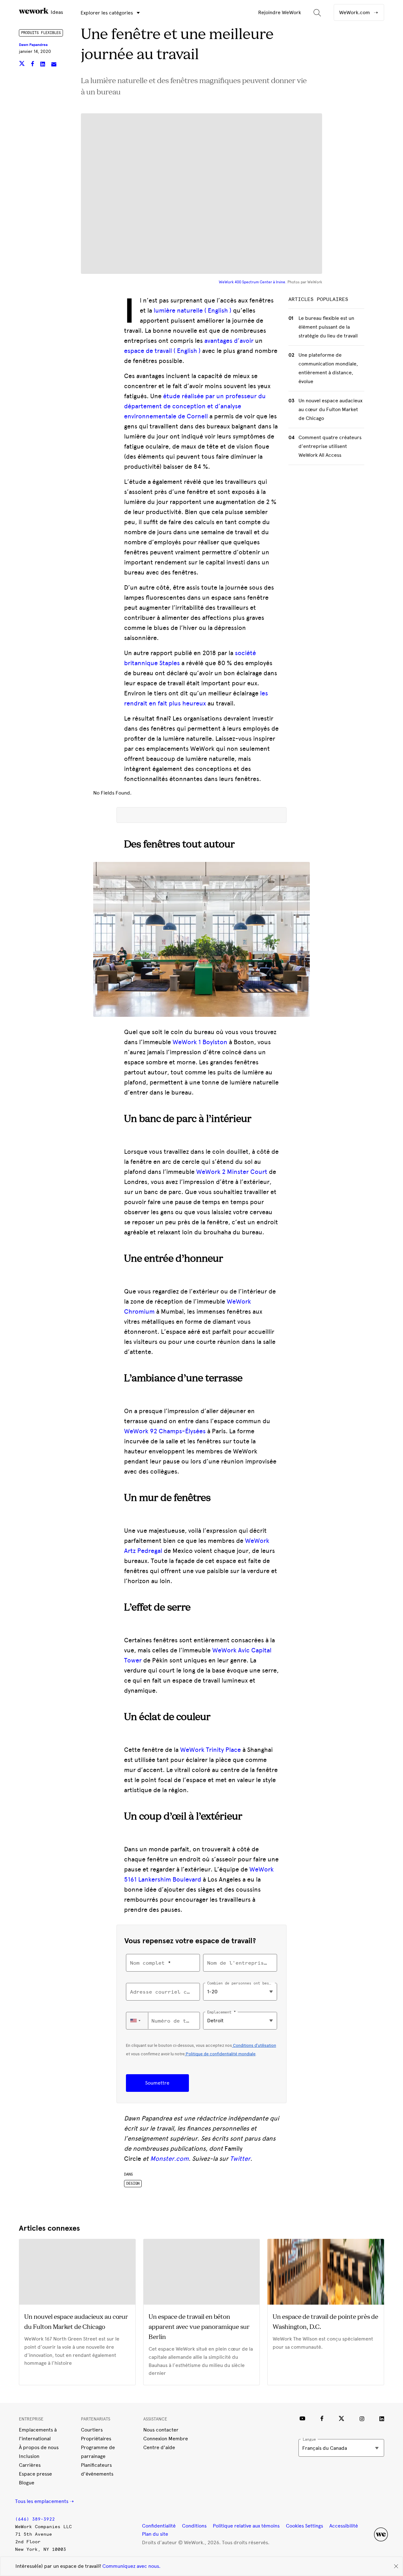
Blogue (27, 2483)
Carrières (30, 2465)
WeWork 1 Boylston (200, 1042)
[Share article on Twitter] (23, 65)
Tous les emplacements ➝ (44, 2501)
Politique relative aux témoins (246, 2526)
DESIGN (133, 2183)
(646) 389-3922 (35, 2519)
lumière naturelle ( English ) (193, 310)
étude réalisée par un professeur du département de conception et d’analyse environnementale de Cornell (195, 406)
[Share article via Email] (54, 65)
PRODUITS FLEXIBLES (41, 33)
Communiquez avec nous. (131, 2566)
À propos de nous (39, 2447)
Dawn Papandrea (33, 45)
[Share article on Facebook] (33, 65)
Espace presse (35, 2474)
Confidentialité (159, 2526)
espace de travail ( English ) (162, 351)
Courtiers (92, 2430)
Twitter (240, 2159)
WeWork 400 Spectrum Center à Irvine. (253, 282)
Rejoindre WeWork (280, 12)
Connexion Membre (166, 2439)
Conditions (194, 2526)
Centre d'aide (159, 2447)
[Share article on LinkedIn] (43, 65)
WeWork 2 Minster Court (232, 1172)
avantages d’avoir (229, 341)
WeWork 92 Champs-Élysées (165, 1431)
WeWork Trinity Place (210, 1750)
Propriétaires (96, 2439)
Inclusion (29, 2456)
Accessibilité (344, 2526)
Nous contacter (161, 2430)
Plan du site (155, 2534)
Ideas (56, 12)
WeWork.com (355, 12)
